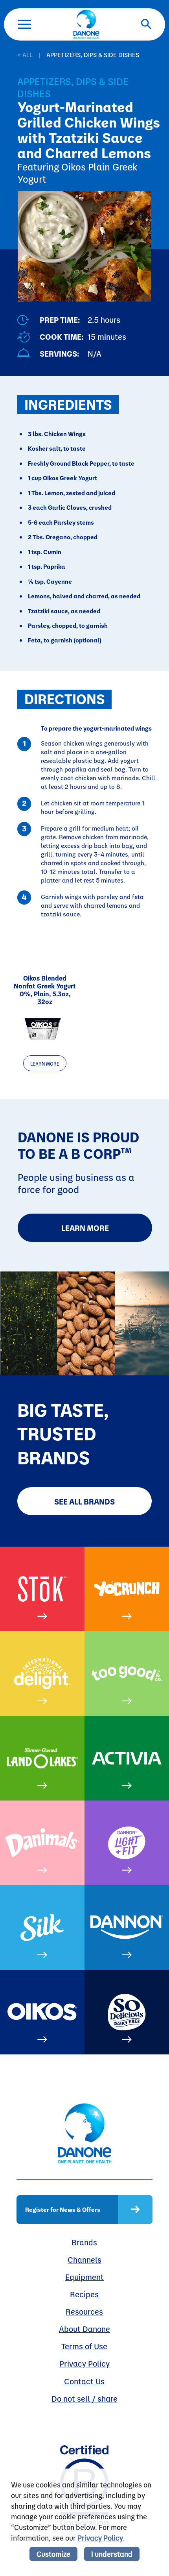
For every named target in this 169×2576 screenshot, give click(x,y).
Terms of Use (84, 2346)
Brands (84, 2242)
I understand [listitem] (112, 2554)
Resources (84, 2311)
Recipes (84, 2294)
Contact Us (84, 2381)
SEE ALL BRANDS (84, 1501)
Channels (84, 2260)
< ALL (25, 55)
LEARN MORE (85, 1228)
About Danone (84, 2329)
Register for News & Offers (63, 2209)
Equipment (84, 2277)
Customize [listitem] (53, 2554)
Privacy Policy (84, 2363)
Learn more (45, 1064)
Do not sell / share (84, 2398)
